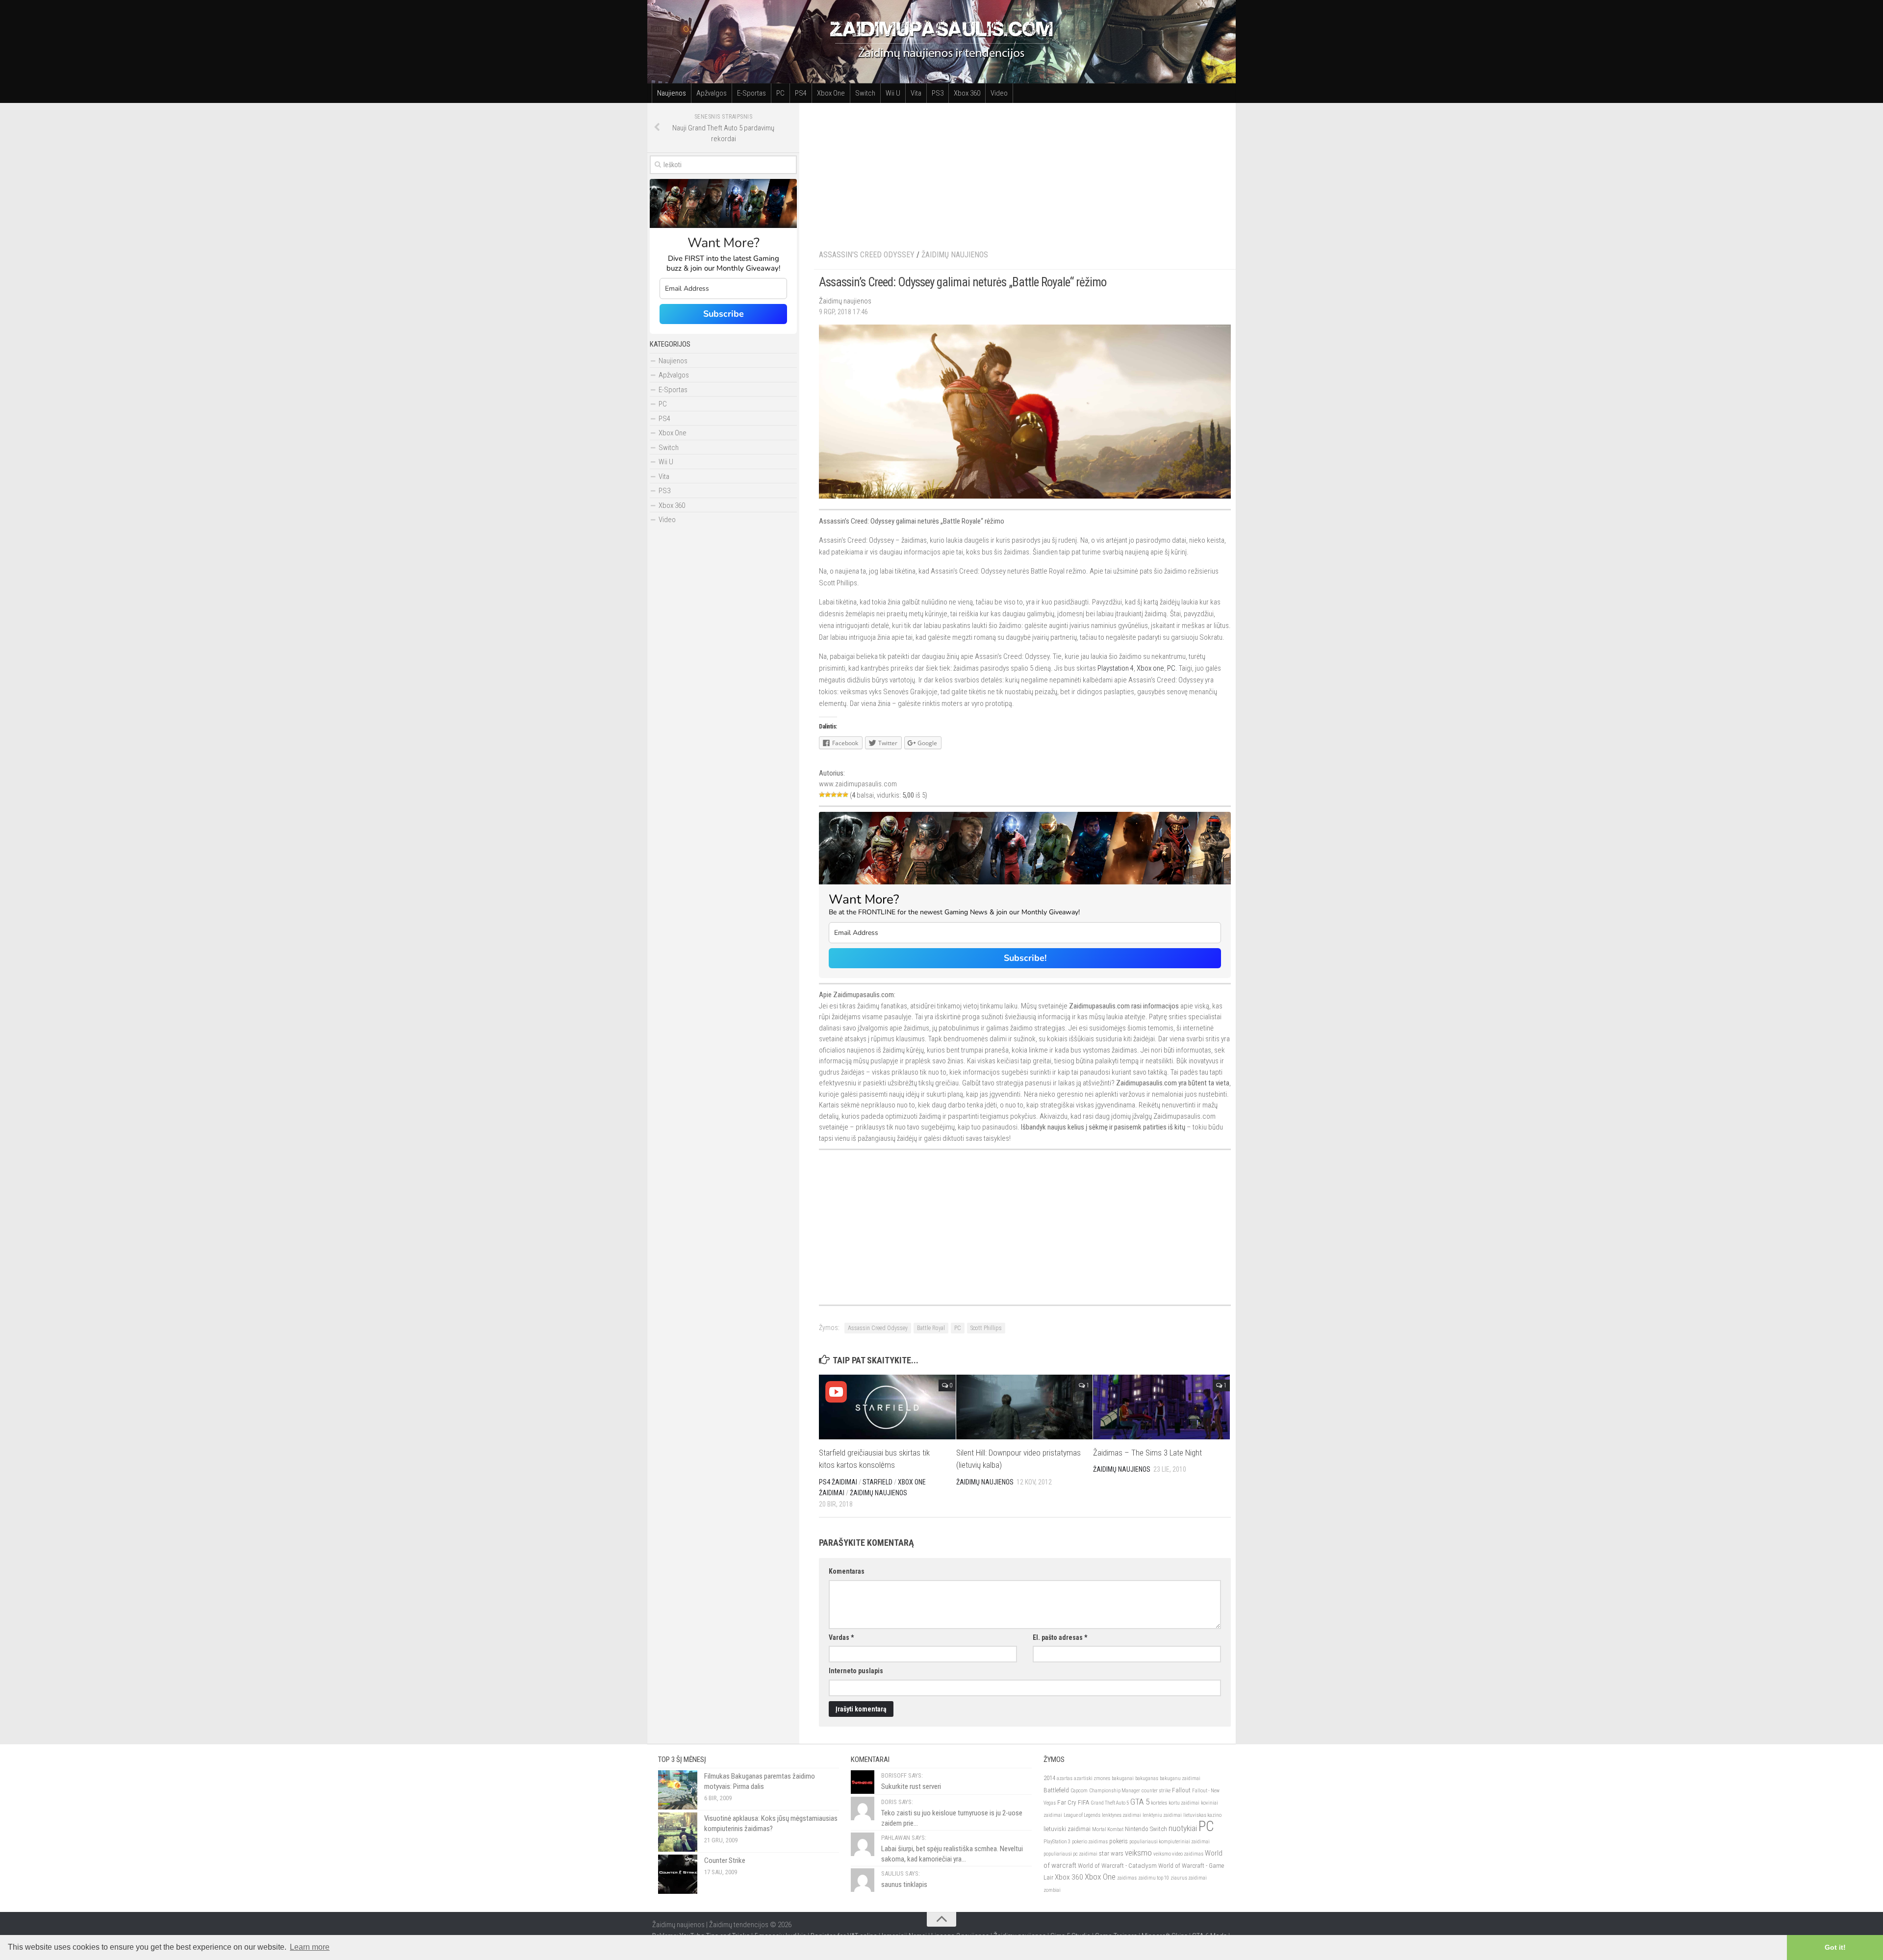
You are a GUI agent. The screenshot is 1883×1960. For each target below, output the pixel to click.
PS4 (801, 93)
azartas (1065, 1778)
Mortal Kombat (1108, 1829)
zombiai (1052, 1890)
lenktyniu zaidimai (1162, 1815)
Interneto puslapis (856, 1671)
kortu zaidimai (1184, 1803)
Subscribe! (1025, 958)
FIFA (1083, 1802)
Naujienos (672, 93)
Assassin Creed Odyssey (878, 1328)
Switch (865, 93)
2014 (1049, 1778)
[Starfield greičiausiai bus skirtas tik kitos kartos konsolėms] (887, 1407)
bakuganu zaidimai (1180, 1778)
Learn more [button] (310, 1947)
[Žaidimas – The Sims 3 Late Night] (1161, 1407)
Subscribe (724, 314)
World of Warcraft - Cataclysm (1117, 1866)
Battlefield (1056, 1790)
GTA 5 (1140, 1802)
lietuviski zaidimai (1067, 1829)
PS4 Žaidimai (838, 1482)
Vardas (841, 1637)
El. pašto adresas (1060, 1637)
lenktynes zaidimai (1121, 1815)
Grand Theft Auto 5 (1110, 1803)
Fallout (1181, 1790)
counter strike (1156, 1791)
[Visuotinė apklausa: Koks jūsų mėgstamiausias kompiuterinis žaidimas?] (678, 1832)
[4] (840, 795)
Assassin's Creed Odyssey (867, 255)
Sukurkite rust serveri (911, 1786)
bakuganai (1123, 1778)
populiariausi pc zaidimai (1070, 1854)
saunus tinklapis (904, 1885)
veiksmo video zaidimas (1178, 1854)
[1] (822, 795)
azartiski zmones (1092, 1778)
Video (999, 93)
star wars (1111, 1853)
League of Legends (1082, 1815)
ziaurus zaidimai (1189, 1878)
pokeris (1119, 1841)
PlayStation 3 (1057, 1842)
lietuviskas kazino (1202, 1815)
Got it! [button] (1835, 1947)
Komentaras (847, 1571)
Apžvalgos (712, 93)
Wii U (893, 93)
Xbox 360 (967, 93)
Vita (916, 93)
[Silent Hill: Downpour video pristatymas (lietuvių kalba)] (1025, 1407)
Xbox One (831, 93)
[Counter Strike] (678, 1874)
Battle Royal (931, 1328)
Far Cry (1067, 1802)
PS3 (938, 93)
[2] (828, 795)
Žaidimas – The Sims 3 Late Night (1147, 1453)
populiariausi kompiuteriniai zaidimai (1170, 1842)
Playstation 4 (1116, 668)
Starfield (878, 1482)
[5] (845, 795)
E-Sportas (751, 93)
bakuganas (1147, 1778)
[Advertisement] (1025, 172)
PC (780, 93)
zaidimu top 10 (1154, 1878)
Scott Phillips (986, 1328)
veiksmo (1138, 1853)
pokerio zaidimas (1090, 1842)
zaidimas (1127, 1878)
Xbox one (1150, 668)
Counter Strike (725, 1860)
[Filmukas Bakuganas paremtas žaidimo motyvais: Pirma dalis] (678, 1790)
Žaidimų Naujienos (955, 255)
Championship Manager (1115, 1791)
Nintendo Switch (1146, 1829)
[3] (834, 795)
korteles (1159, 1803)
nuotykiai (1183, 1828)
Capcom (1079, 1791)
